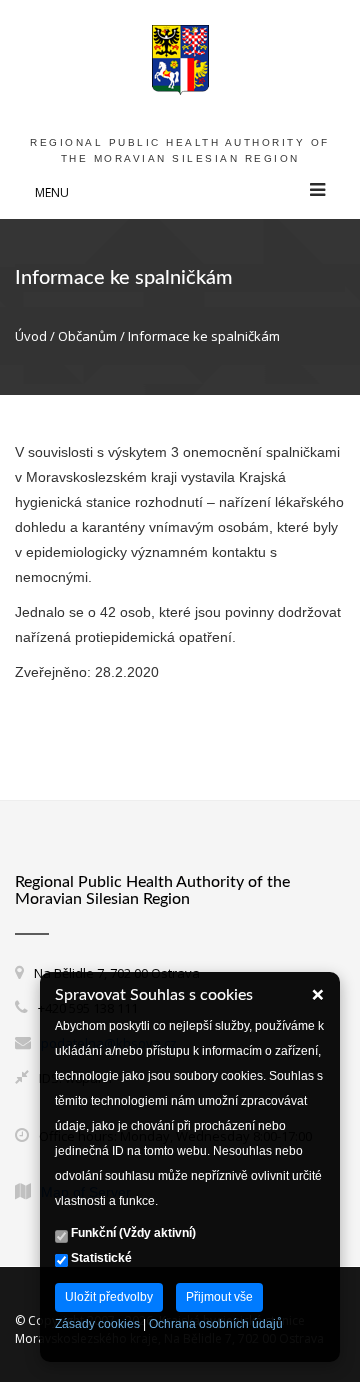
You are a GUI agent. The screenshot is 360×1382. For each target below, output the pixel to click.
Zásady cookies (97, 1324)
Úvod (31, 336)
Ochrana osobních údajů (216, 1324)
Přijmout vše (219, 1297)
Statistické (100, 1258)
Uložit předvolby (109, 1297)
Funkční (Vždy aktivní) (132, 1233)
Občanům (87, 336)
